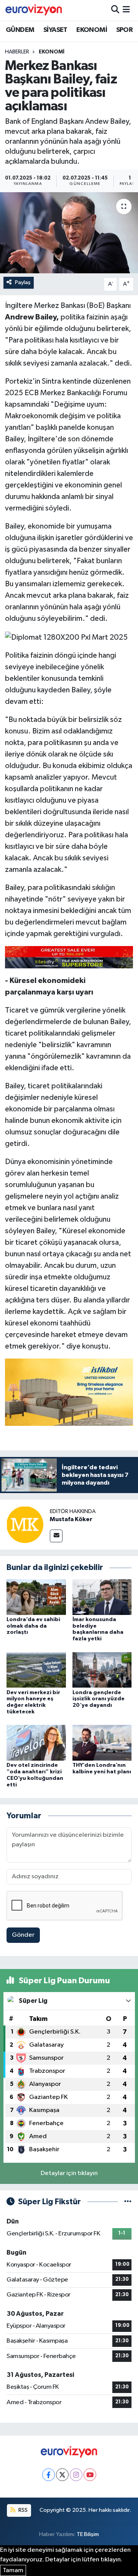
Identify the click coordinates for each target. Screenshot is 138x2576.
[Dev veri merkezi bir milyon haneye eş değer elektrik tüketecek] (36, 1670)
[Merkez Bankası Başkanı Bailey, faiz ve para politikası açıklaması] (69, 233)
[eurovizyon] (34, 10)
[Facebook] (48, 2475)
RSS (22, 2510)
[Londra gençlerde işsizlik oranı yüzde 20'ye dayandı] (102, 1670)
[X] (62, 2475)
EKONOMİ (92, 30)
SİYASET (55, 30)
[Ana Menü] (126, 10)
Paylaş (23, 282)
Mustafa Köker (71, 1519)
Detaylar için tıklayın (69, 2173)
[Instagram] (76, 2475)
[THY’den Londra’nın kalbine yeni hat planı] (102, 1743)
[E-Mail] (56, 1536)
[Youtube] (90, 2475)
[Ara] (115, 10)
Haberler (17, 52)
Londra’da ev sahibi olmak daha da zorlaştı (33, 1626)
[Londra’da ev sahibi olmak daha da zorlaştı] (36, 1597)
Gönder (23, 1935)
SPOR (125, 30)
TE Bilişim (88, 2534)
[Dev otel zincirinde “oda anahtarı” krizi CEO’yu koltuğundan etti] (36, 1743)
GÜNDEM (20, 30)
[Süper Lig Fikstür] (128, 2202)
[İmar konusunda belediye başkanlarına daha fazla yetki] (102, 1597)
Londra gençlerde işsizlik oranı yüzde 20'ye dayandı (99, 1699)
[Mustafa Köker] (25, 1524)
